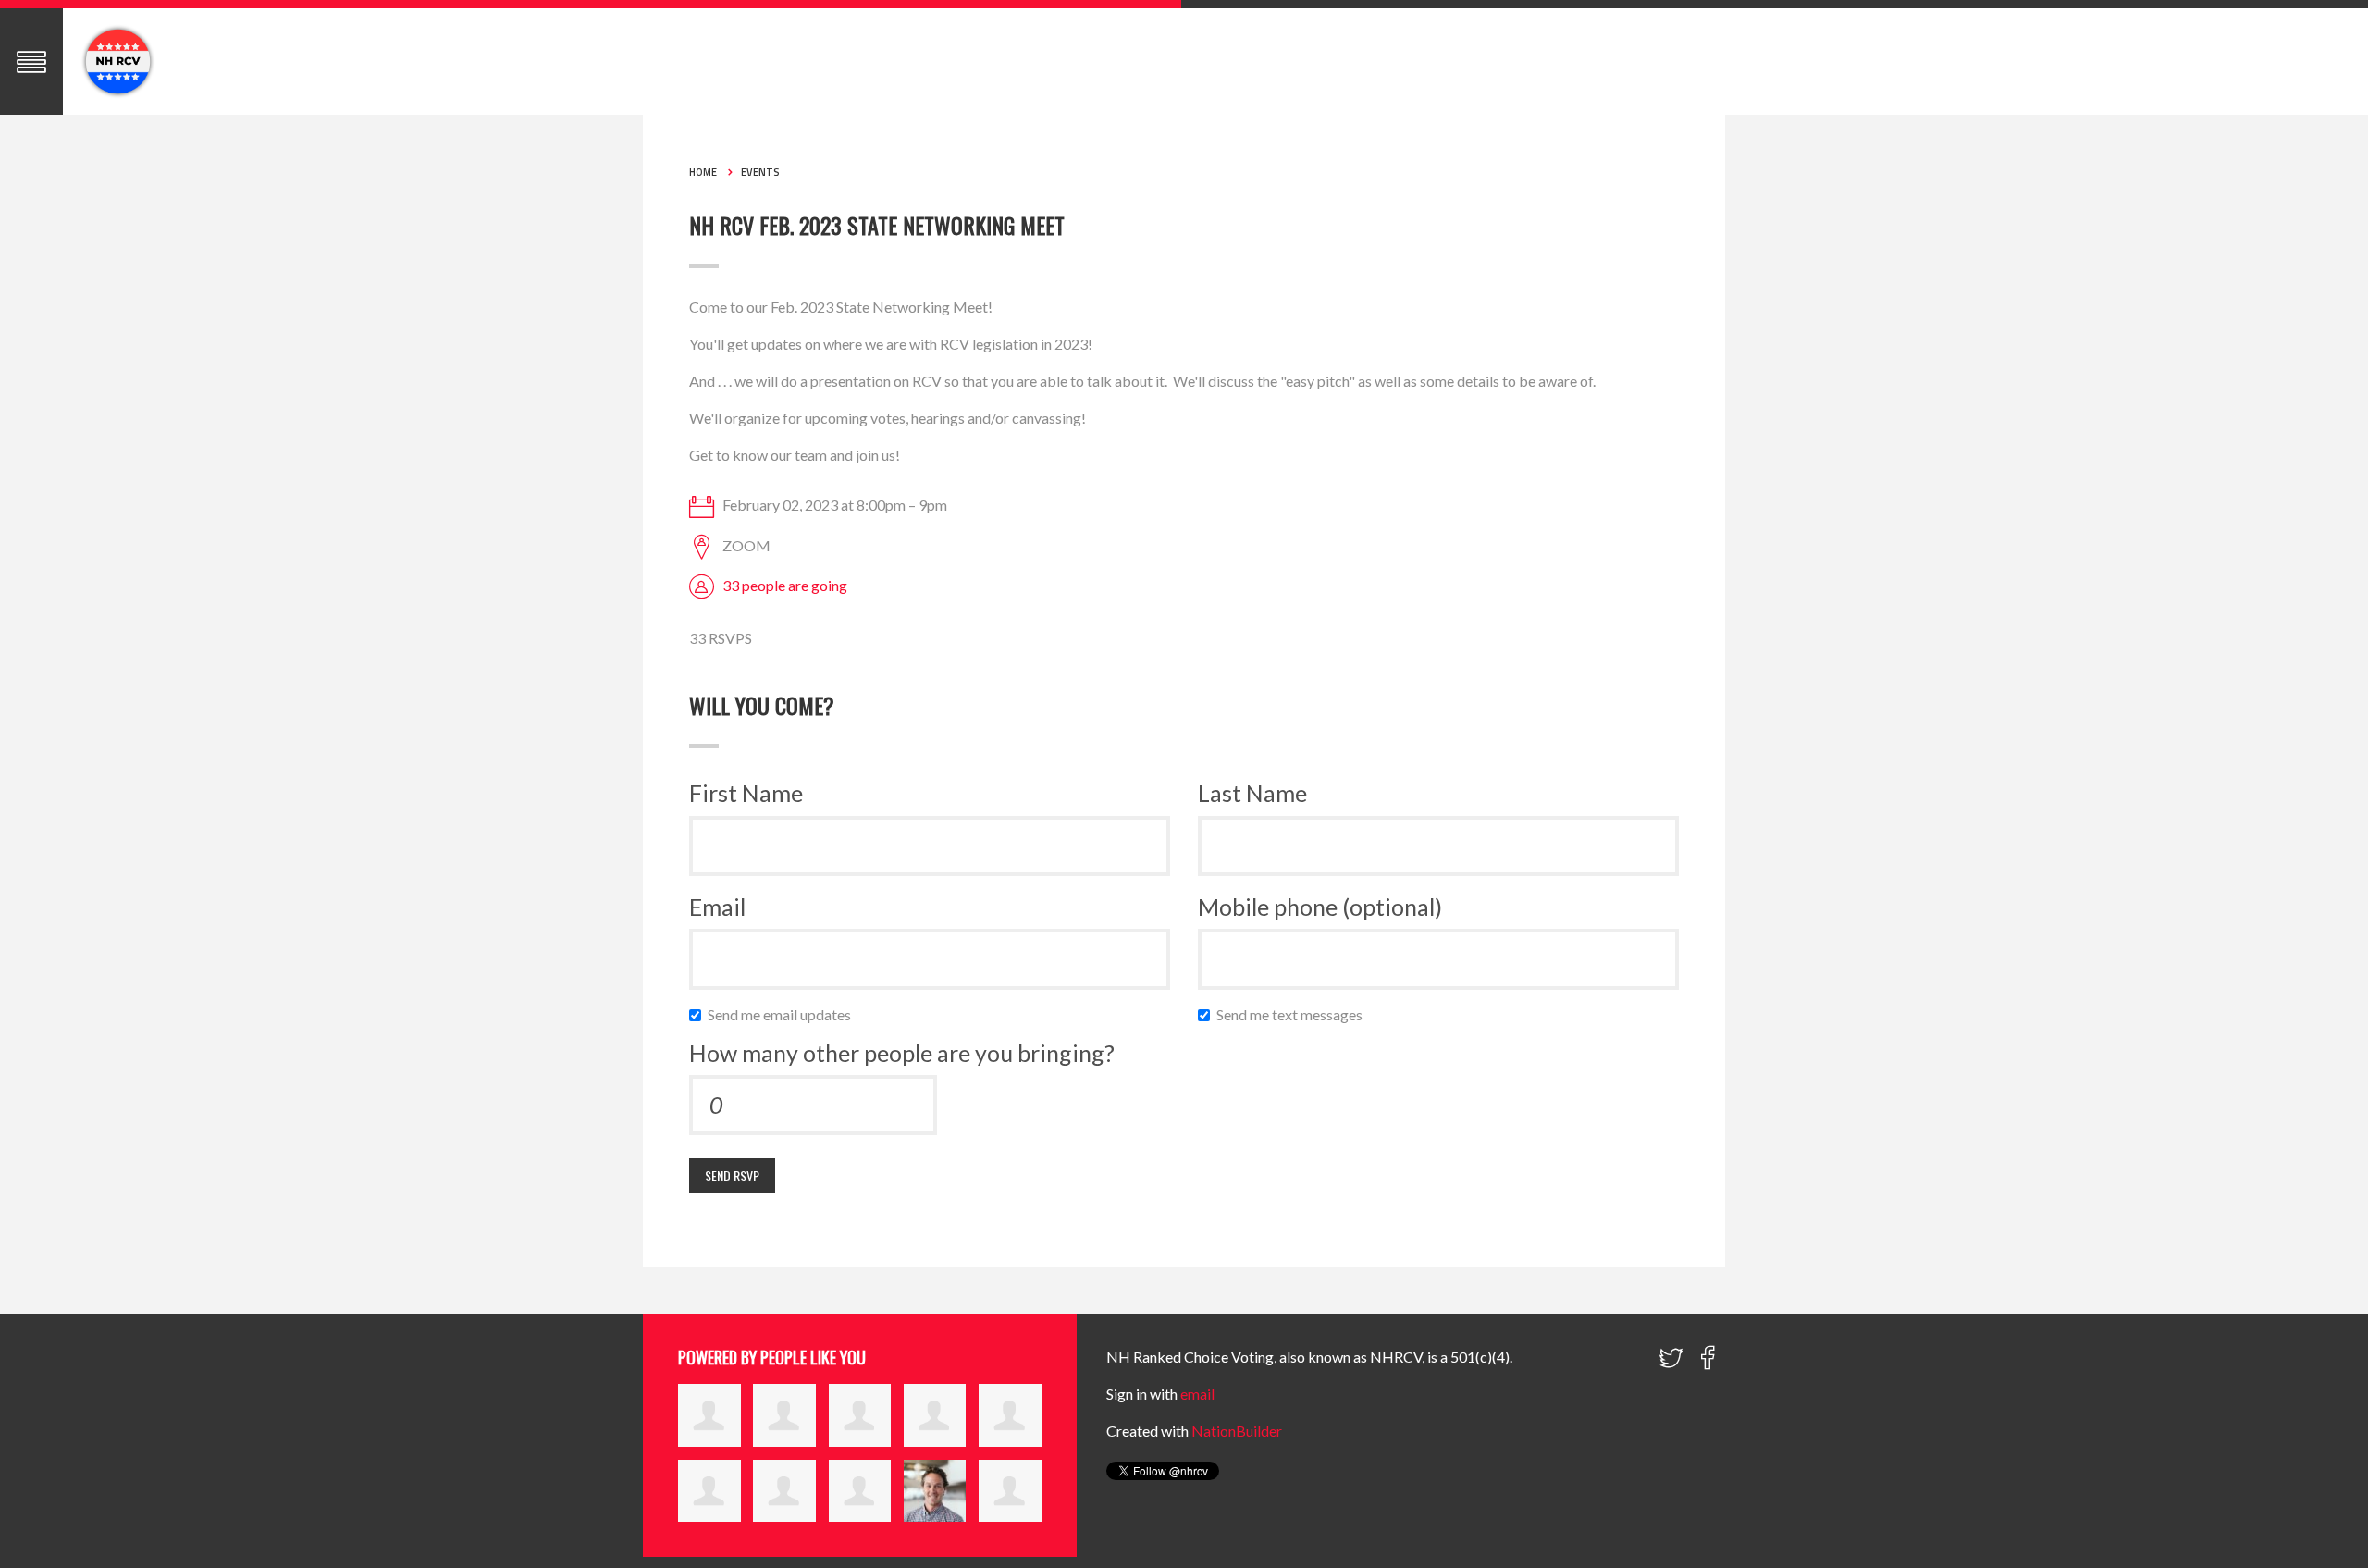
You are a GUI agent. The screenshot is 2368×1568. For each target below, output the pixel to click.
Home (703, 172)
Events (760, 172)
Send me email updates (783, 1014)
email (1197, 1394)
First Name (746, 793)
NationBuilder (1237, 1431)
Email (717, 907)
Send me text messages (1294, 1014)
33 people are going (785, 585)
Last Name (1252, 793)
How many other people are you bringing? (902, 1053)
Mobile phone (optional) (1320, 907)
